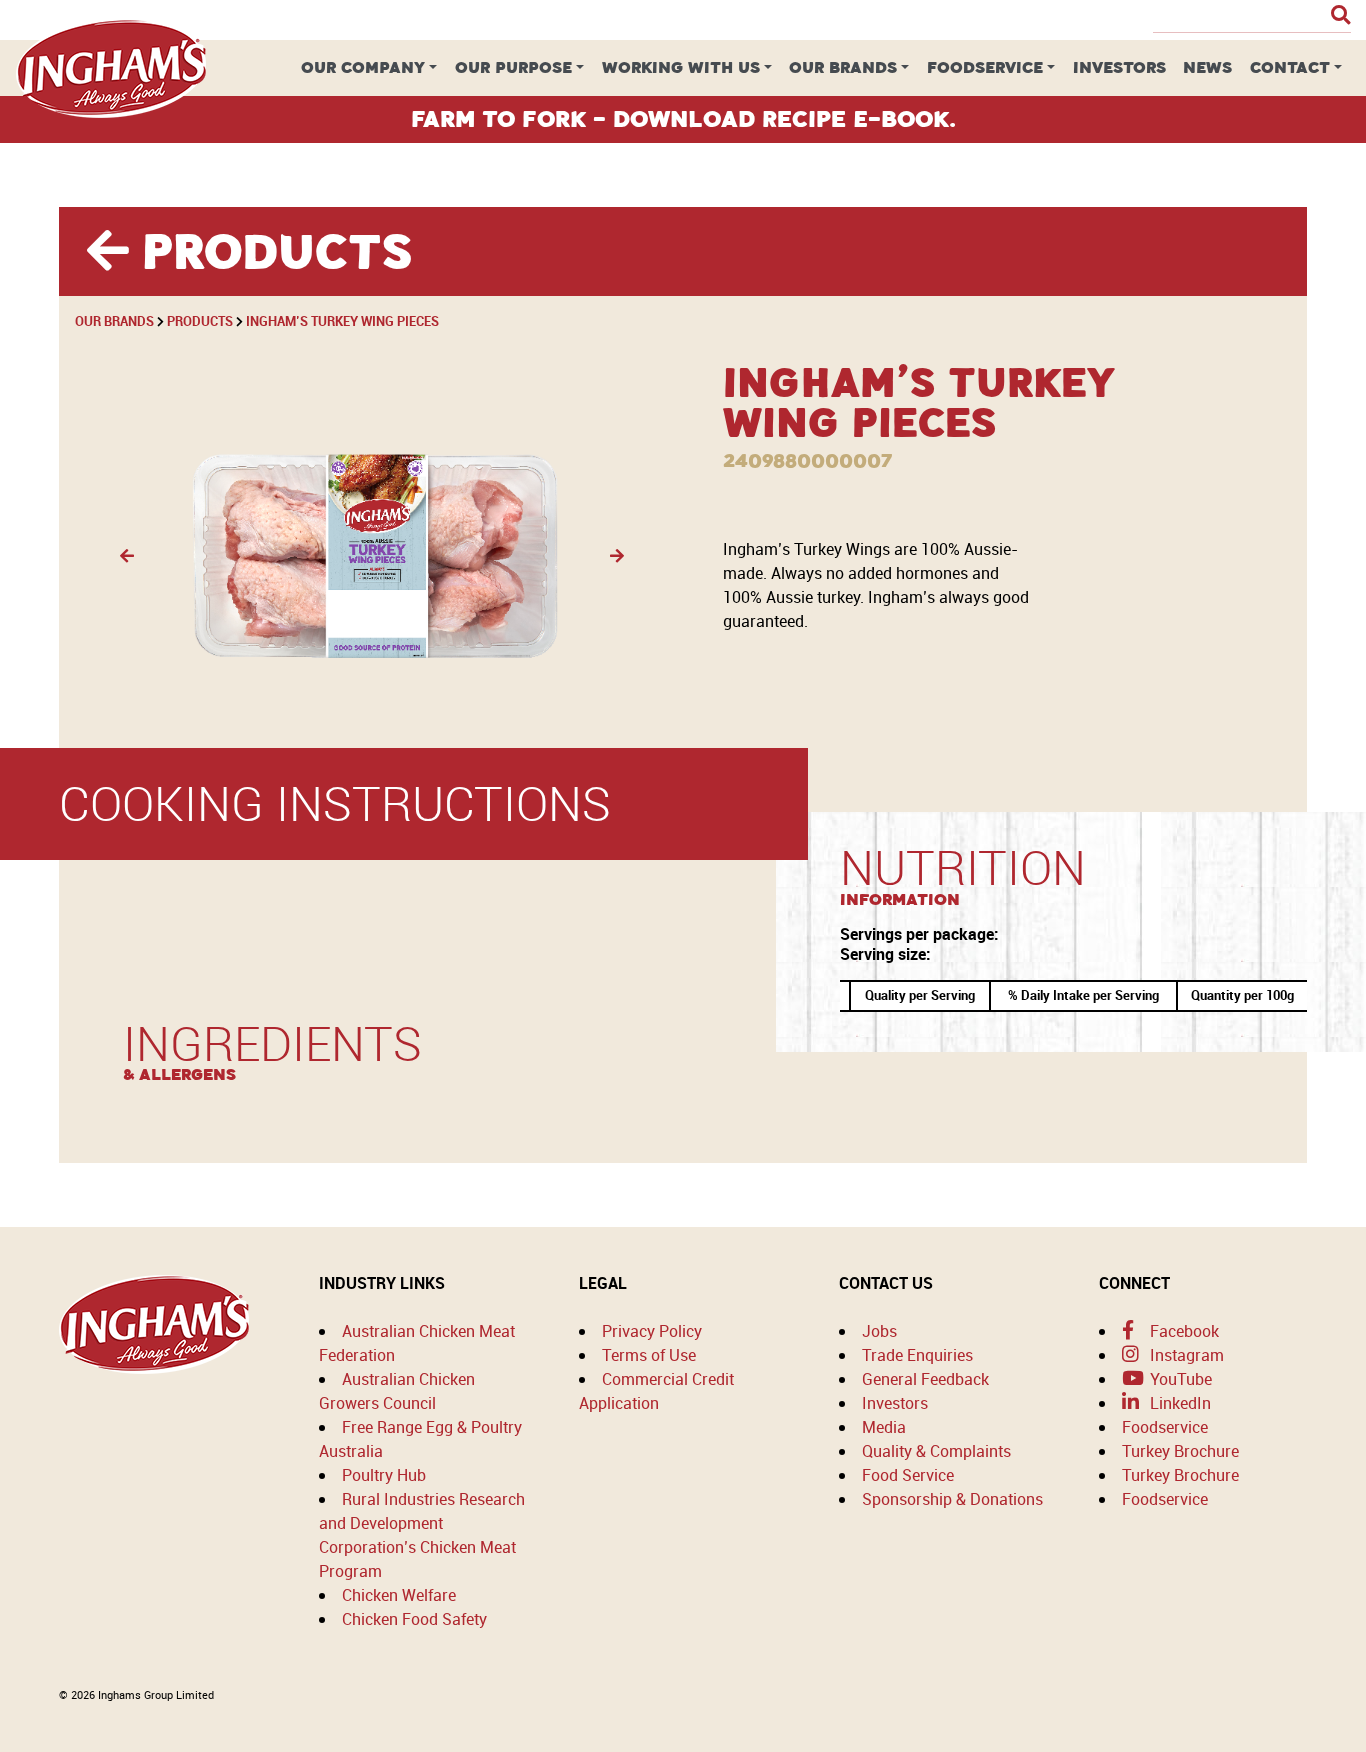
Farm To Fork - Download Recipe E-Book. (683, 119)
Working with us (681, 67)
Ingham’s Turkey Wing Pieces (342, 321)
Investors (1119, 67)
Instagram (1185, 1355)
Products (200, 321)
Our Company (363, 67)
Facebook (1182, 1331)
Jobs (879, 1331)
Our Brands (843, 67)
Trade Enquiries (917, 1355)
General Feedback (925, 1379)
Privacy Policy (652, 1331)
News (1207, 67)
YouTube (1179, 1379)
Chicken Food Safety (414, 1619)
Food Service (908, 1475)
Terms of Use (649, 1355)
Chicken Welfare (399, 1595)
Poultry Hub (384, 1475)
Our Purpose (513, 67)
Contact (1290, 67)
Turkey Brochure (1180, 1451)
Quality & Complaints (936, 1451)
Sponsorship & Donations (952, 1499)
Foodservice (985, 67)
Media (884, 1427)
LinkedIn (1178, 1403)
